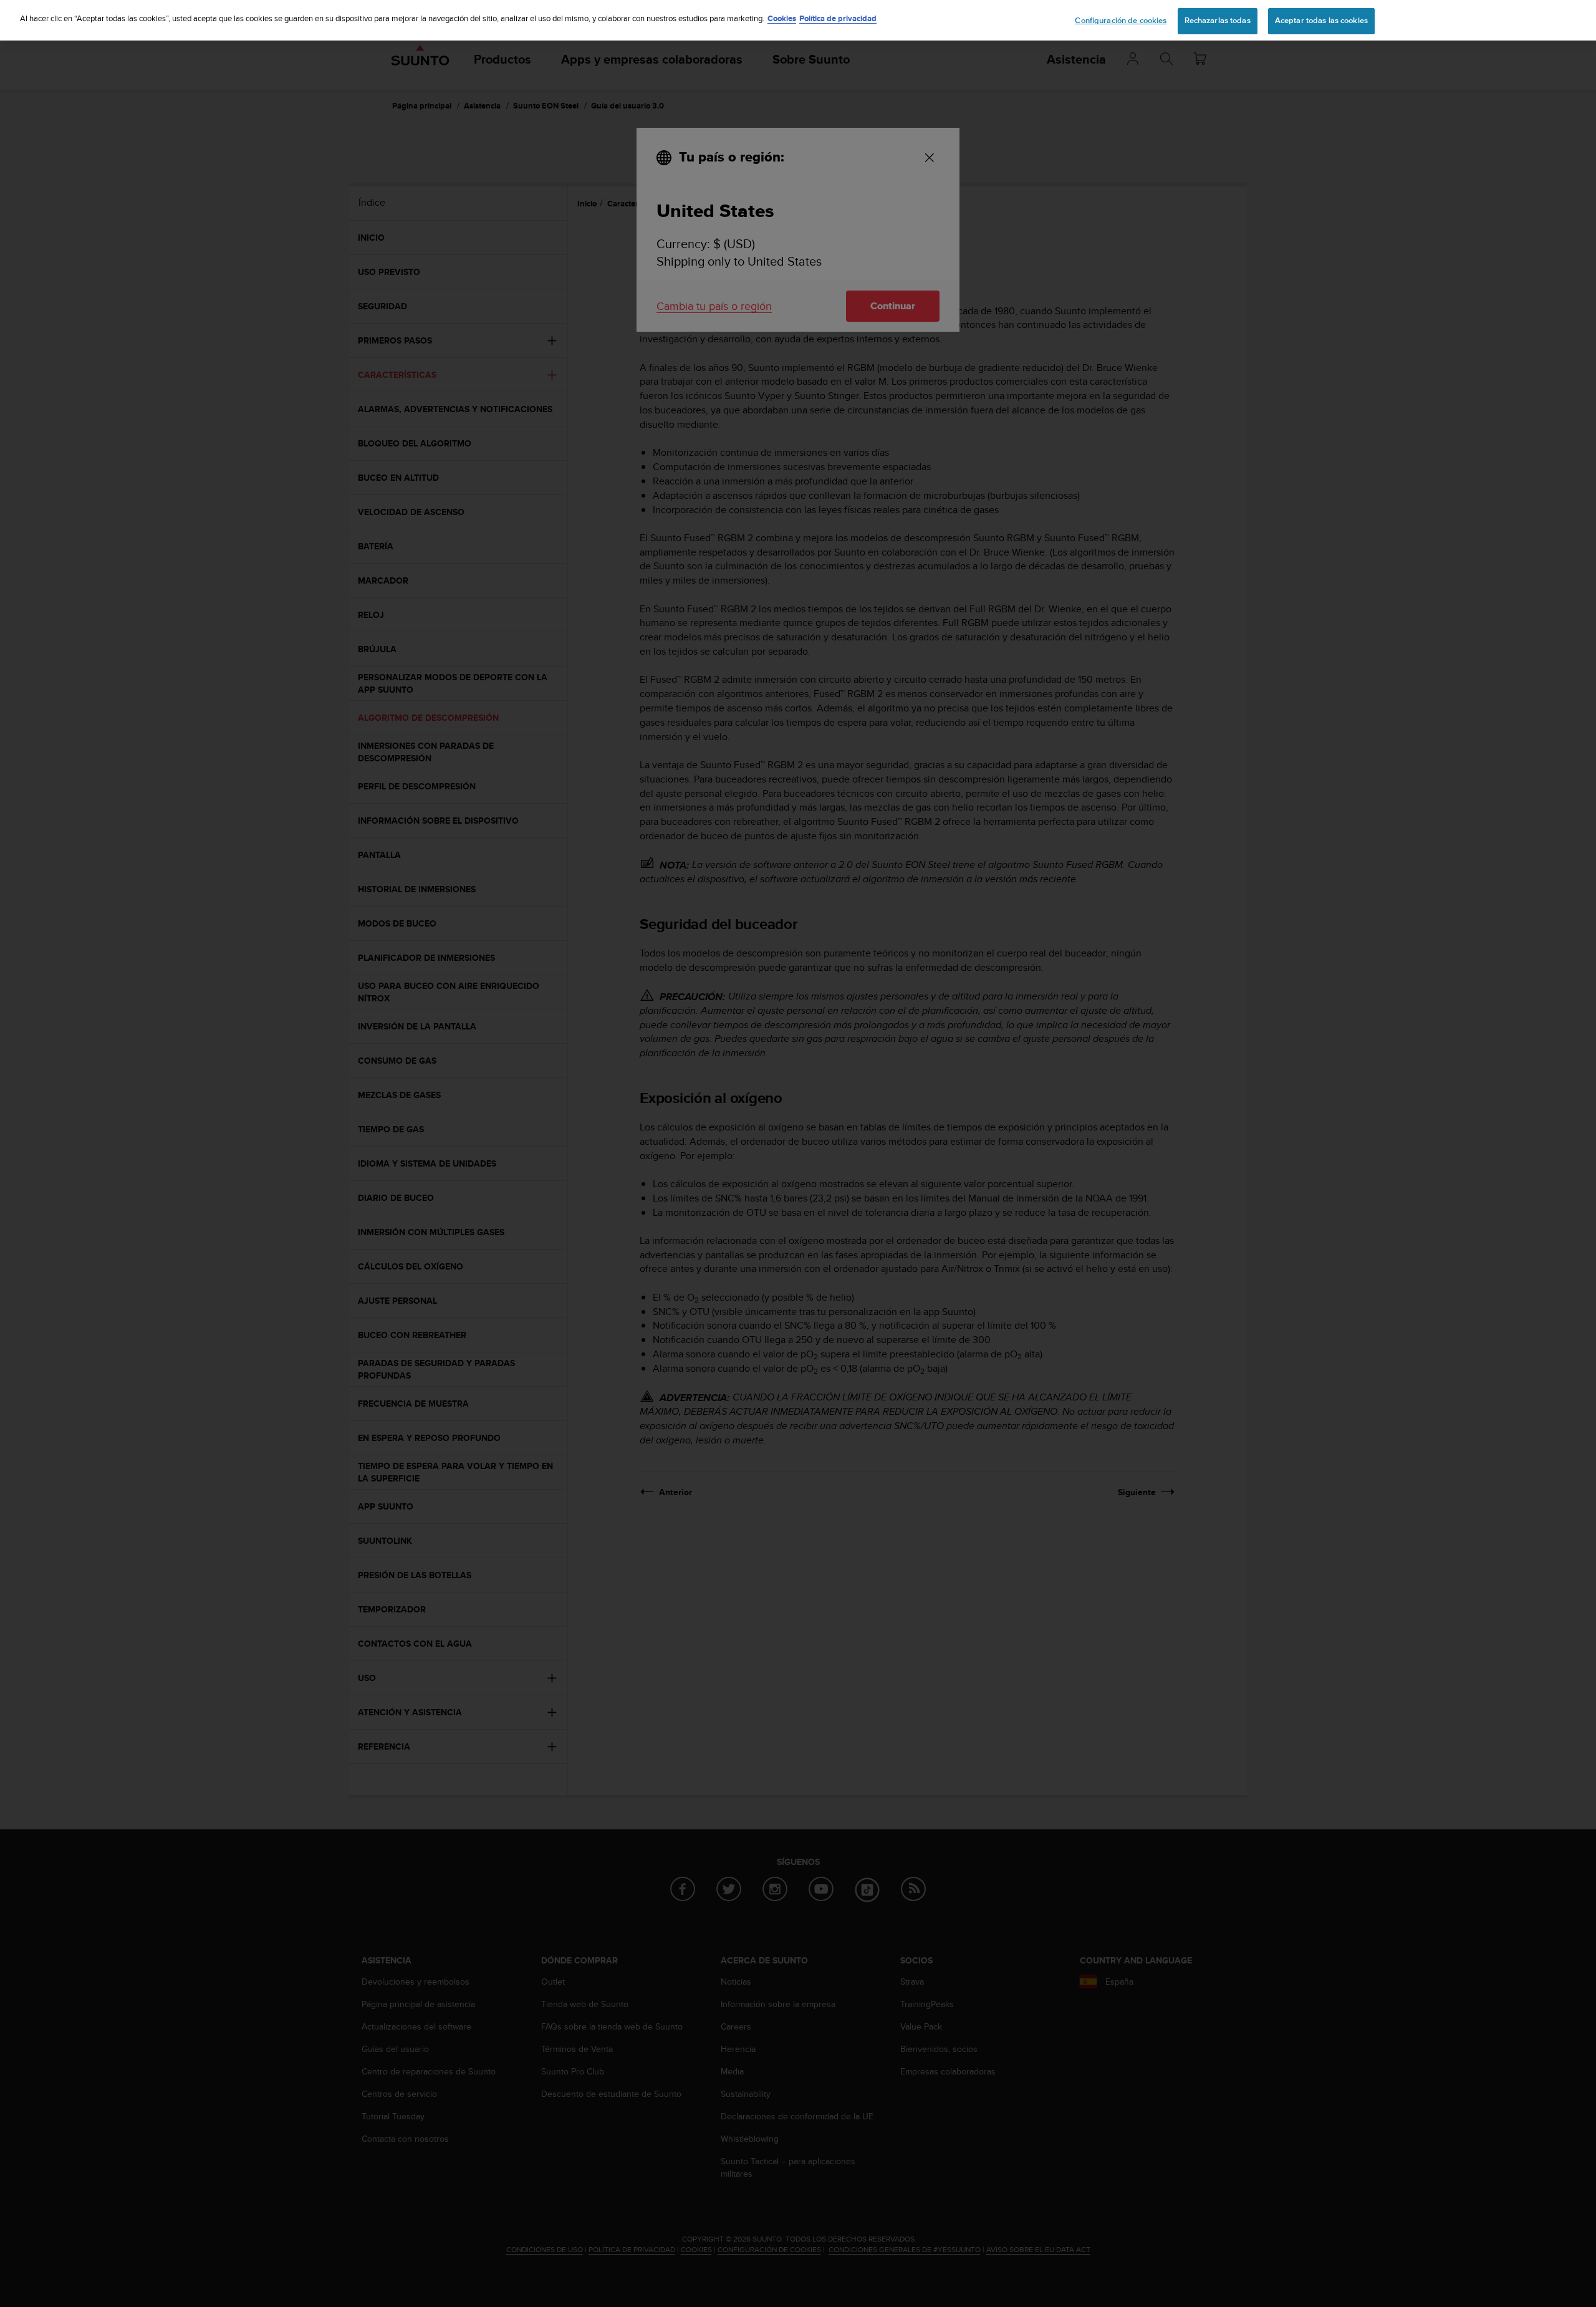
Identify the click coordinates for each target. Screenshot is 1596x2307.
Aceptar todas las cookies (1321, 21)
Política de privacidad (838, 18)
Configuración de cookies (1121, 21)
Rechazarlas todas (1218, 21)
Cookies (782, 18)
